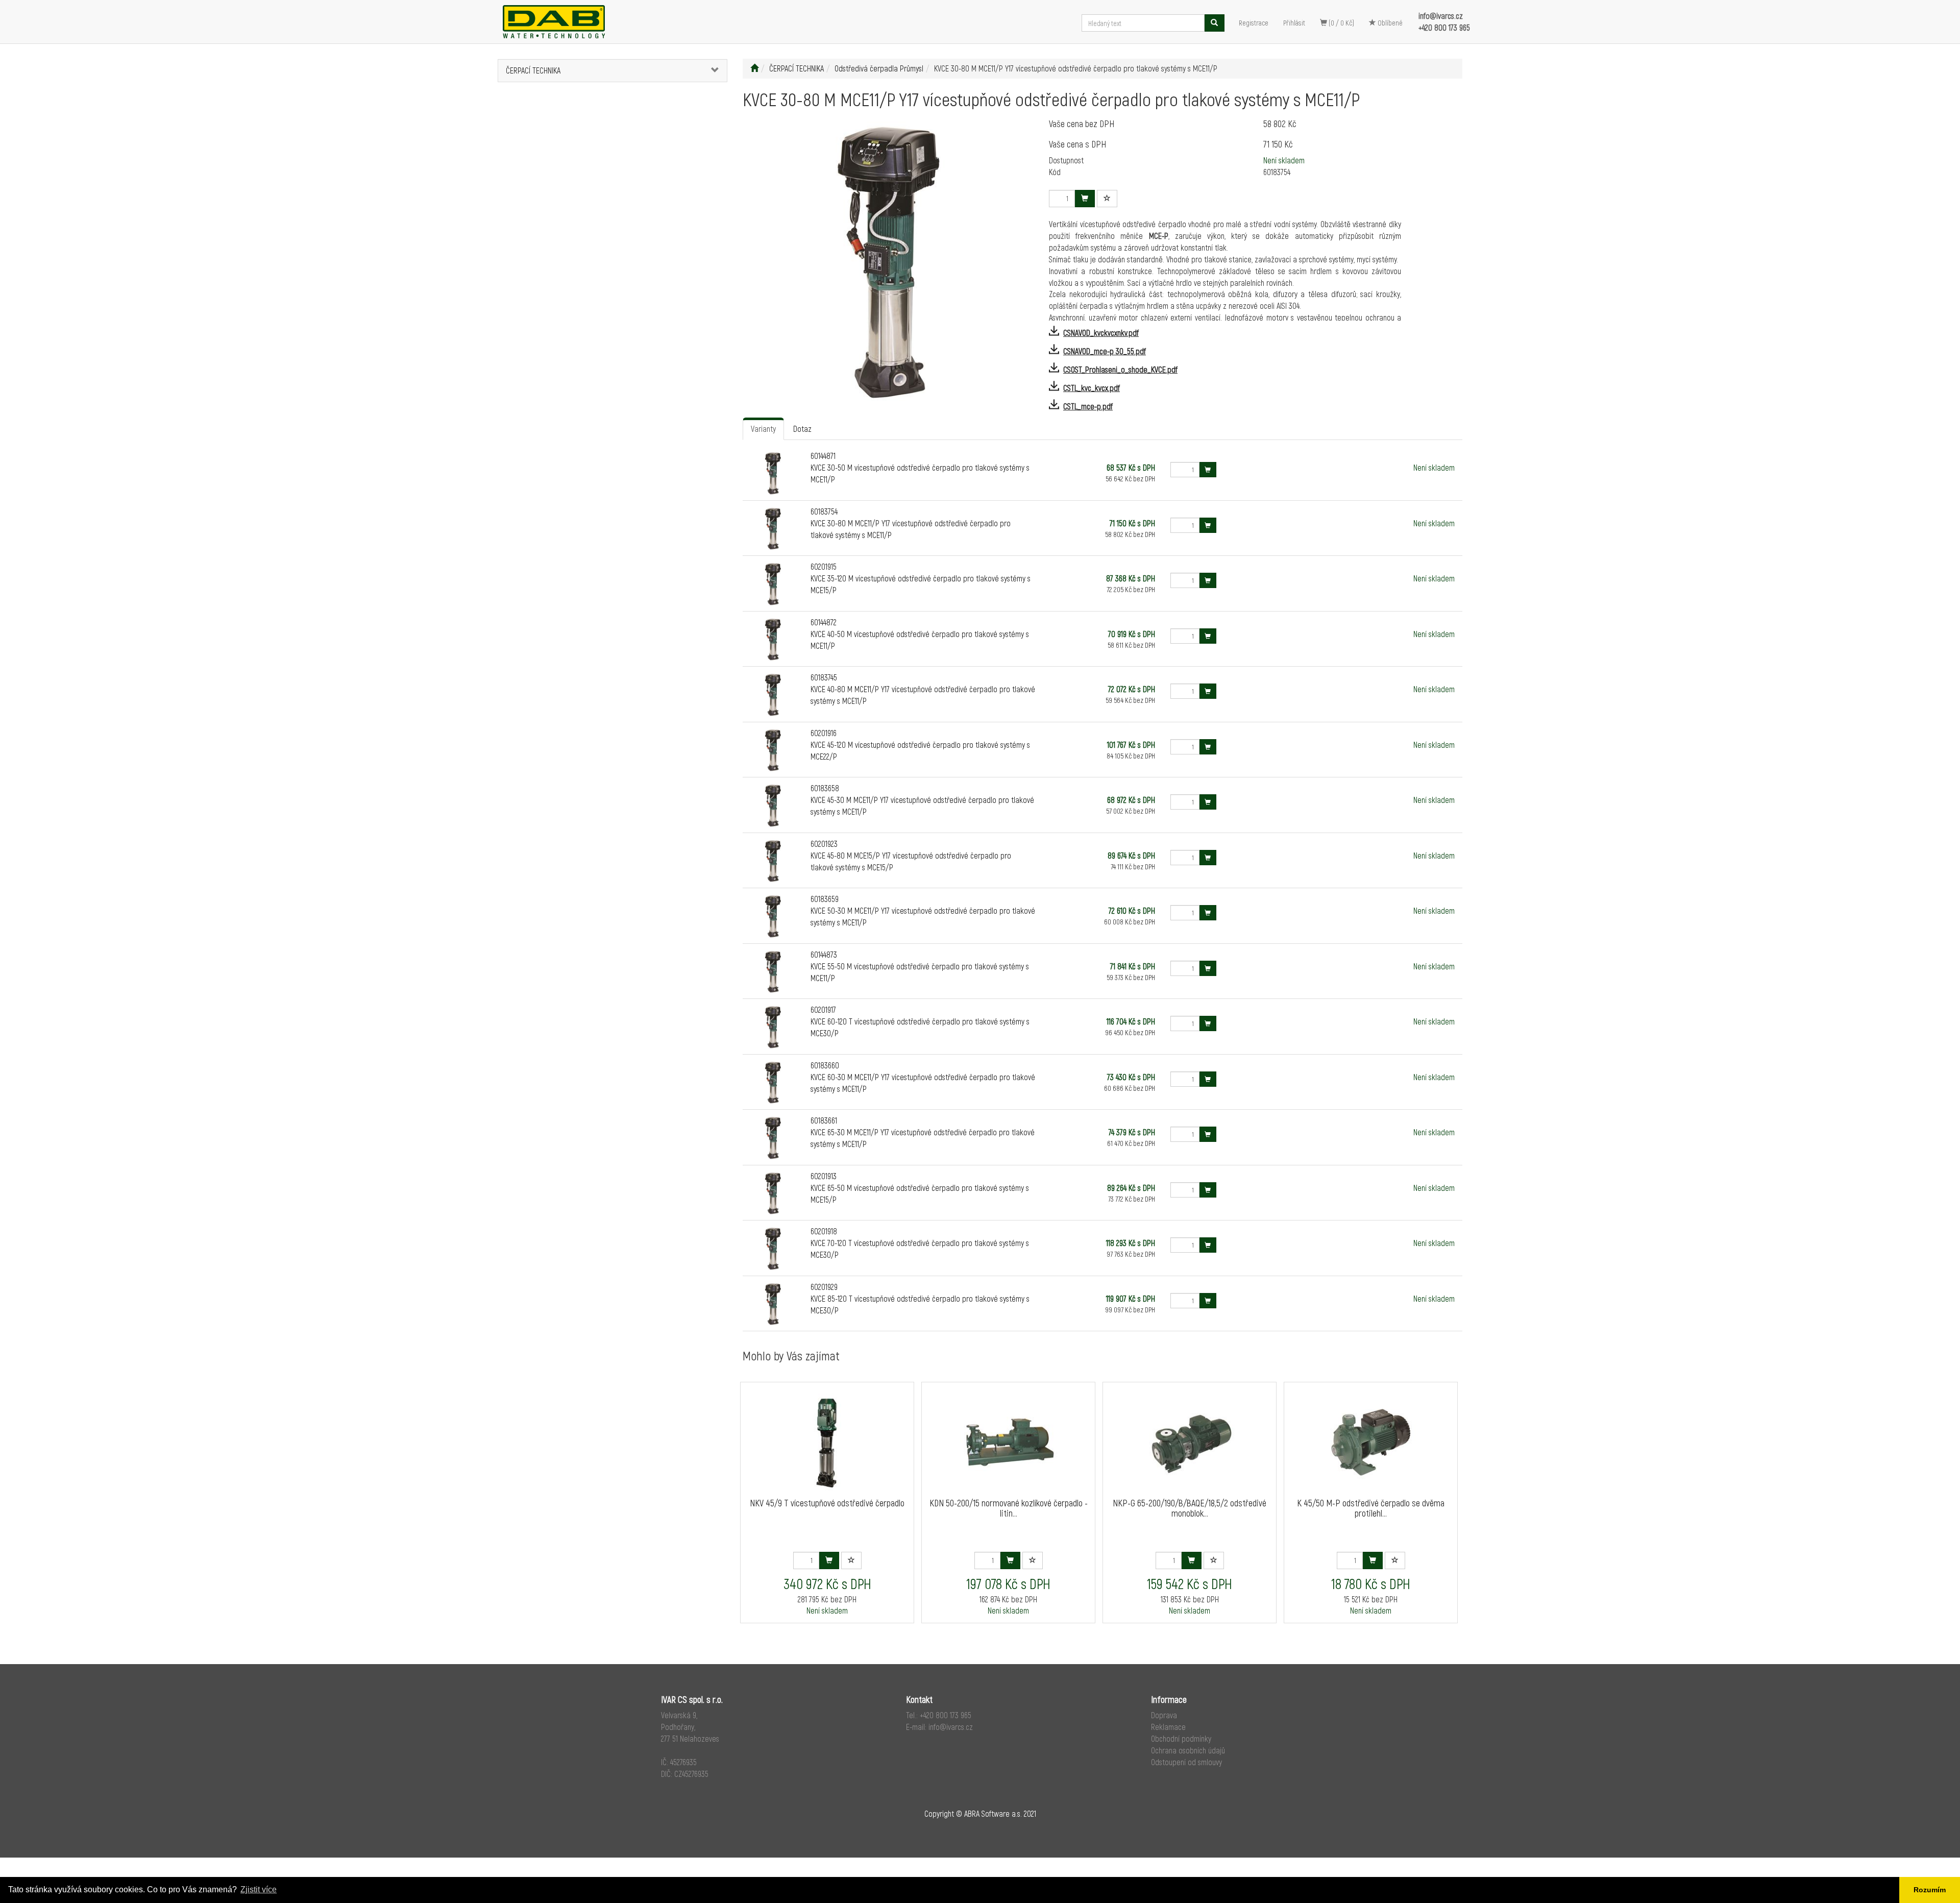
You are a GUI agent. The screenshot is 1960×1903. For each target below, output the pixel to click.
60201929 (824, 1287)
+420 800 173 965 (1444, 27)
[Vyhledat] (1214, 23)
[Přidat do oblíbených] (1107, 199)
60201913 (824, 1176)
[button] (708, 71)
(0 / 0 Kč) (1341, 23)
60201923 (824, 844)
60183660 (825, 1065)
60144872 (824, 622)
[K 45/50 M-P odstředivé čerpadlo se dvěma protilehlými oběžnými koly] (1371, 1442)
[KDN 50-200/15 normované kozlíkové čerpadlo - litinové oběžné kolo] (1009, 1442)
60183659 (825, 899)
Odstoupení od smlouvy (1186, 1762)
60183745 (824, 677)
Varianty (763, 429)
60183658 (825, 788)
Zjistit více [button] (259, 1889)
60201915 (824, 566)
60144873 (824, 954)
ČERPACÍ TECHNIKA (533, 70)
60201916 (824, 733)
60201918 (824, 1231)
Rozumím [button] (1930, 1890)
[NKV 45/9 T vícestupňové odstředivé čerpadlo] (827, 1442)
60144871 (823, 456)
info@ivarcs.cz (1441, 16)
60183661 (824, 1120)
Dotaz (802, 429)
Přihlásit (1294, 23)
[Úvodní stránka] (754, 68)
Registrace (1254, 23)
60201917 (823, 1009)
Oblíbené (1389, 23)
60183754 (824, 511)
